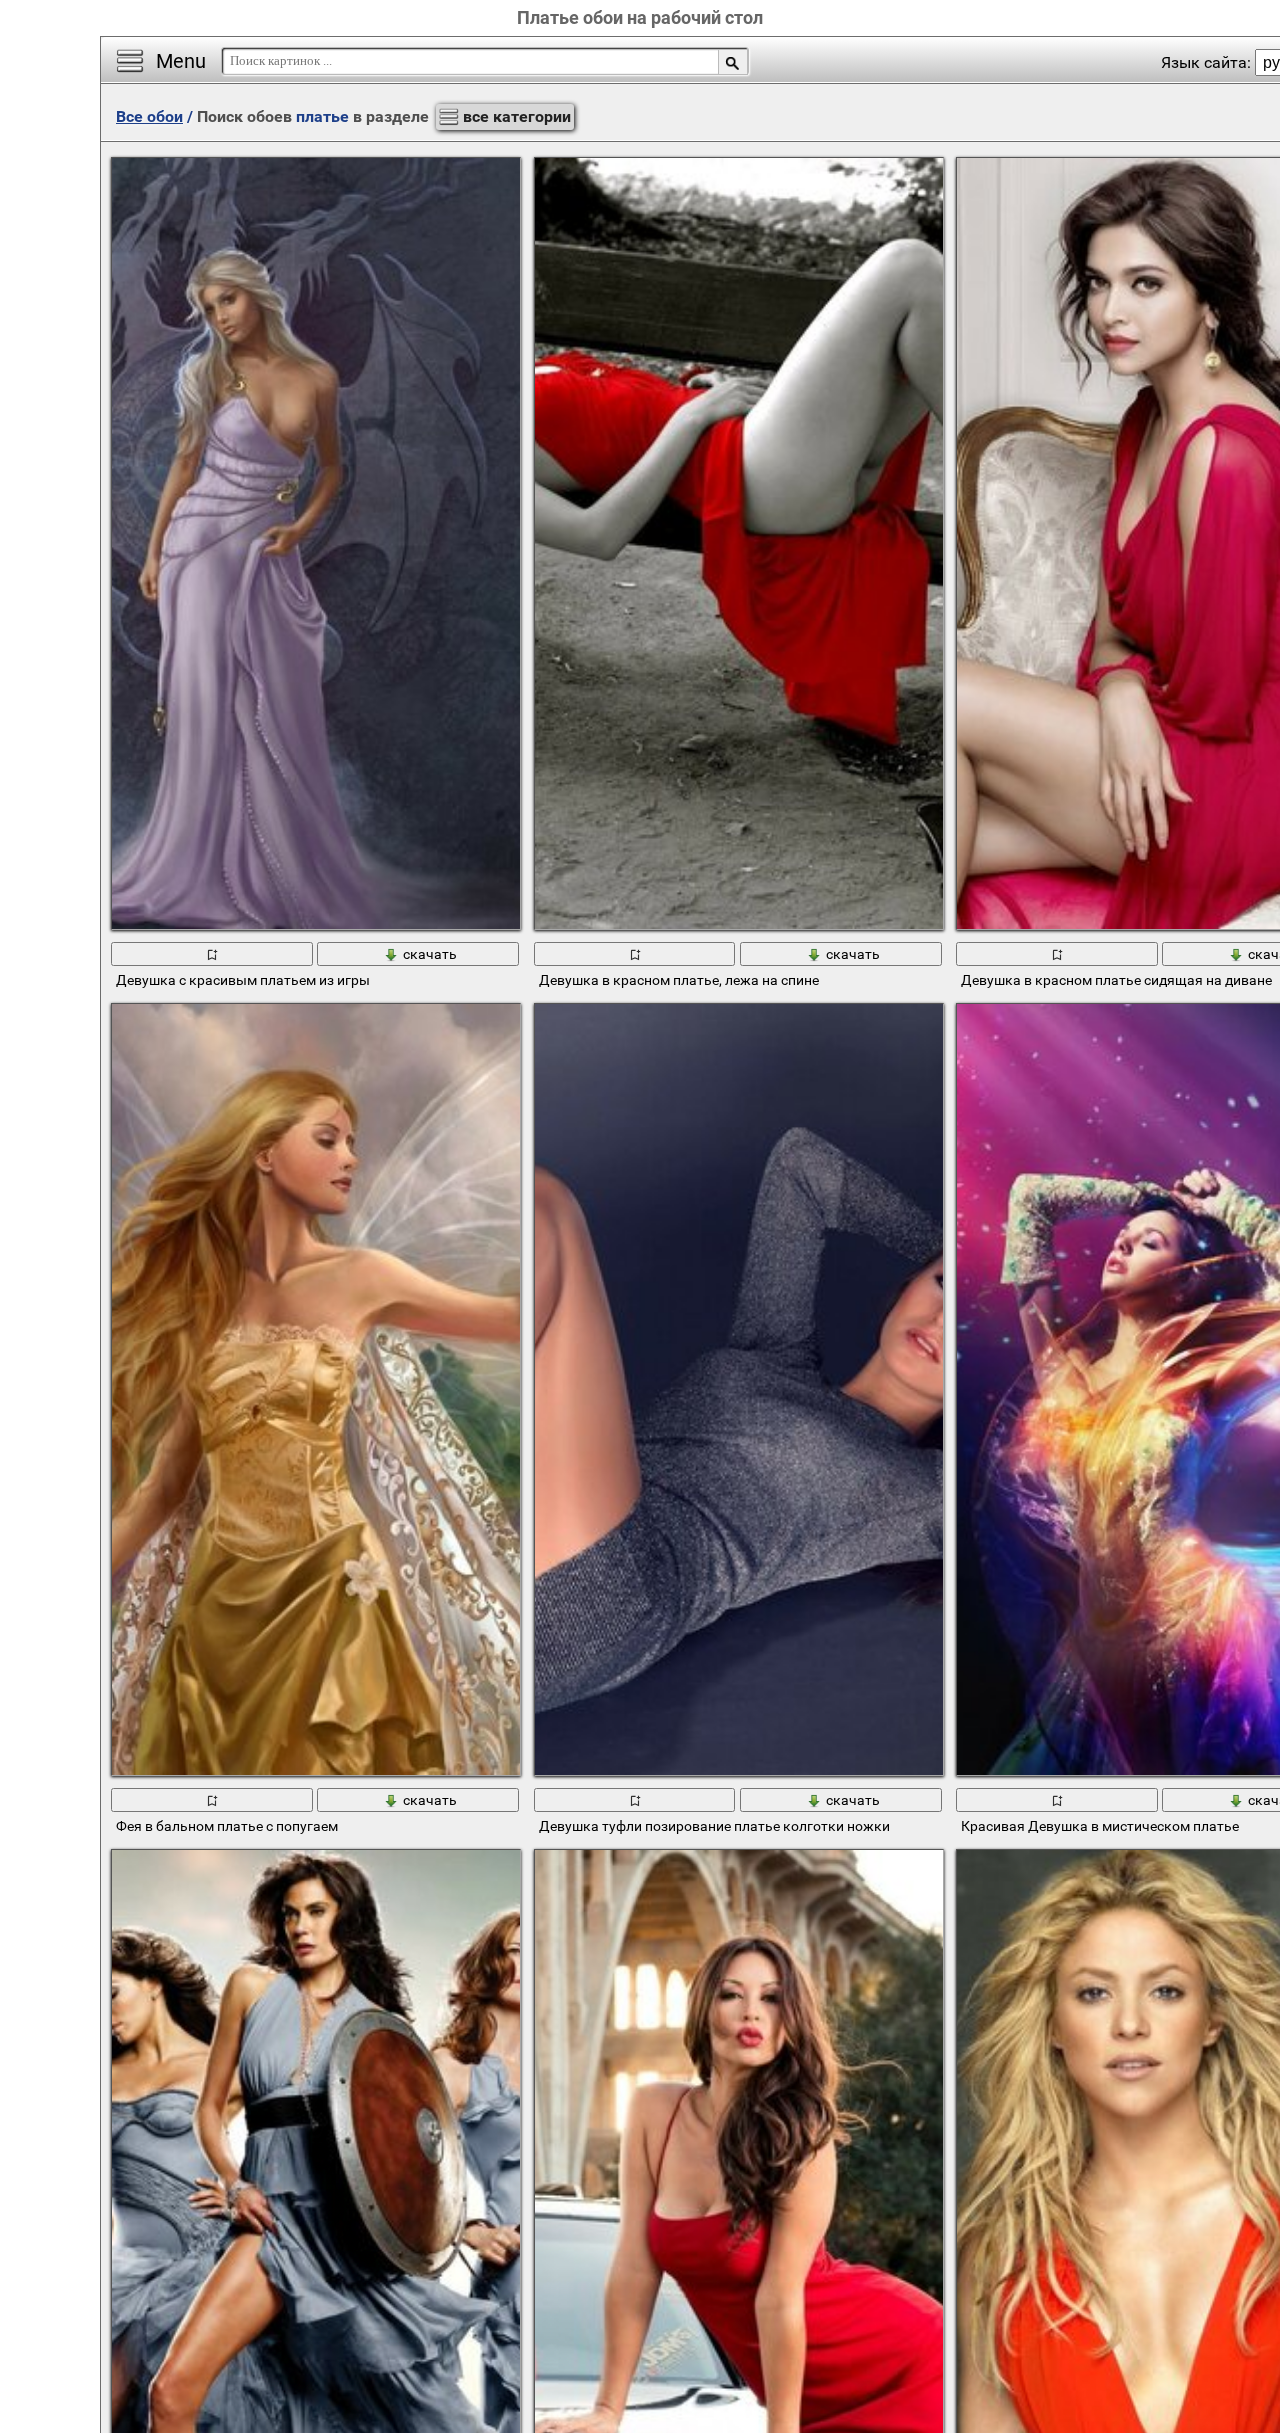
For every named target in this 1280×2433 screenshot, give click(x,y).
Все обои (149, 116)
